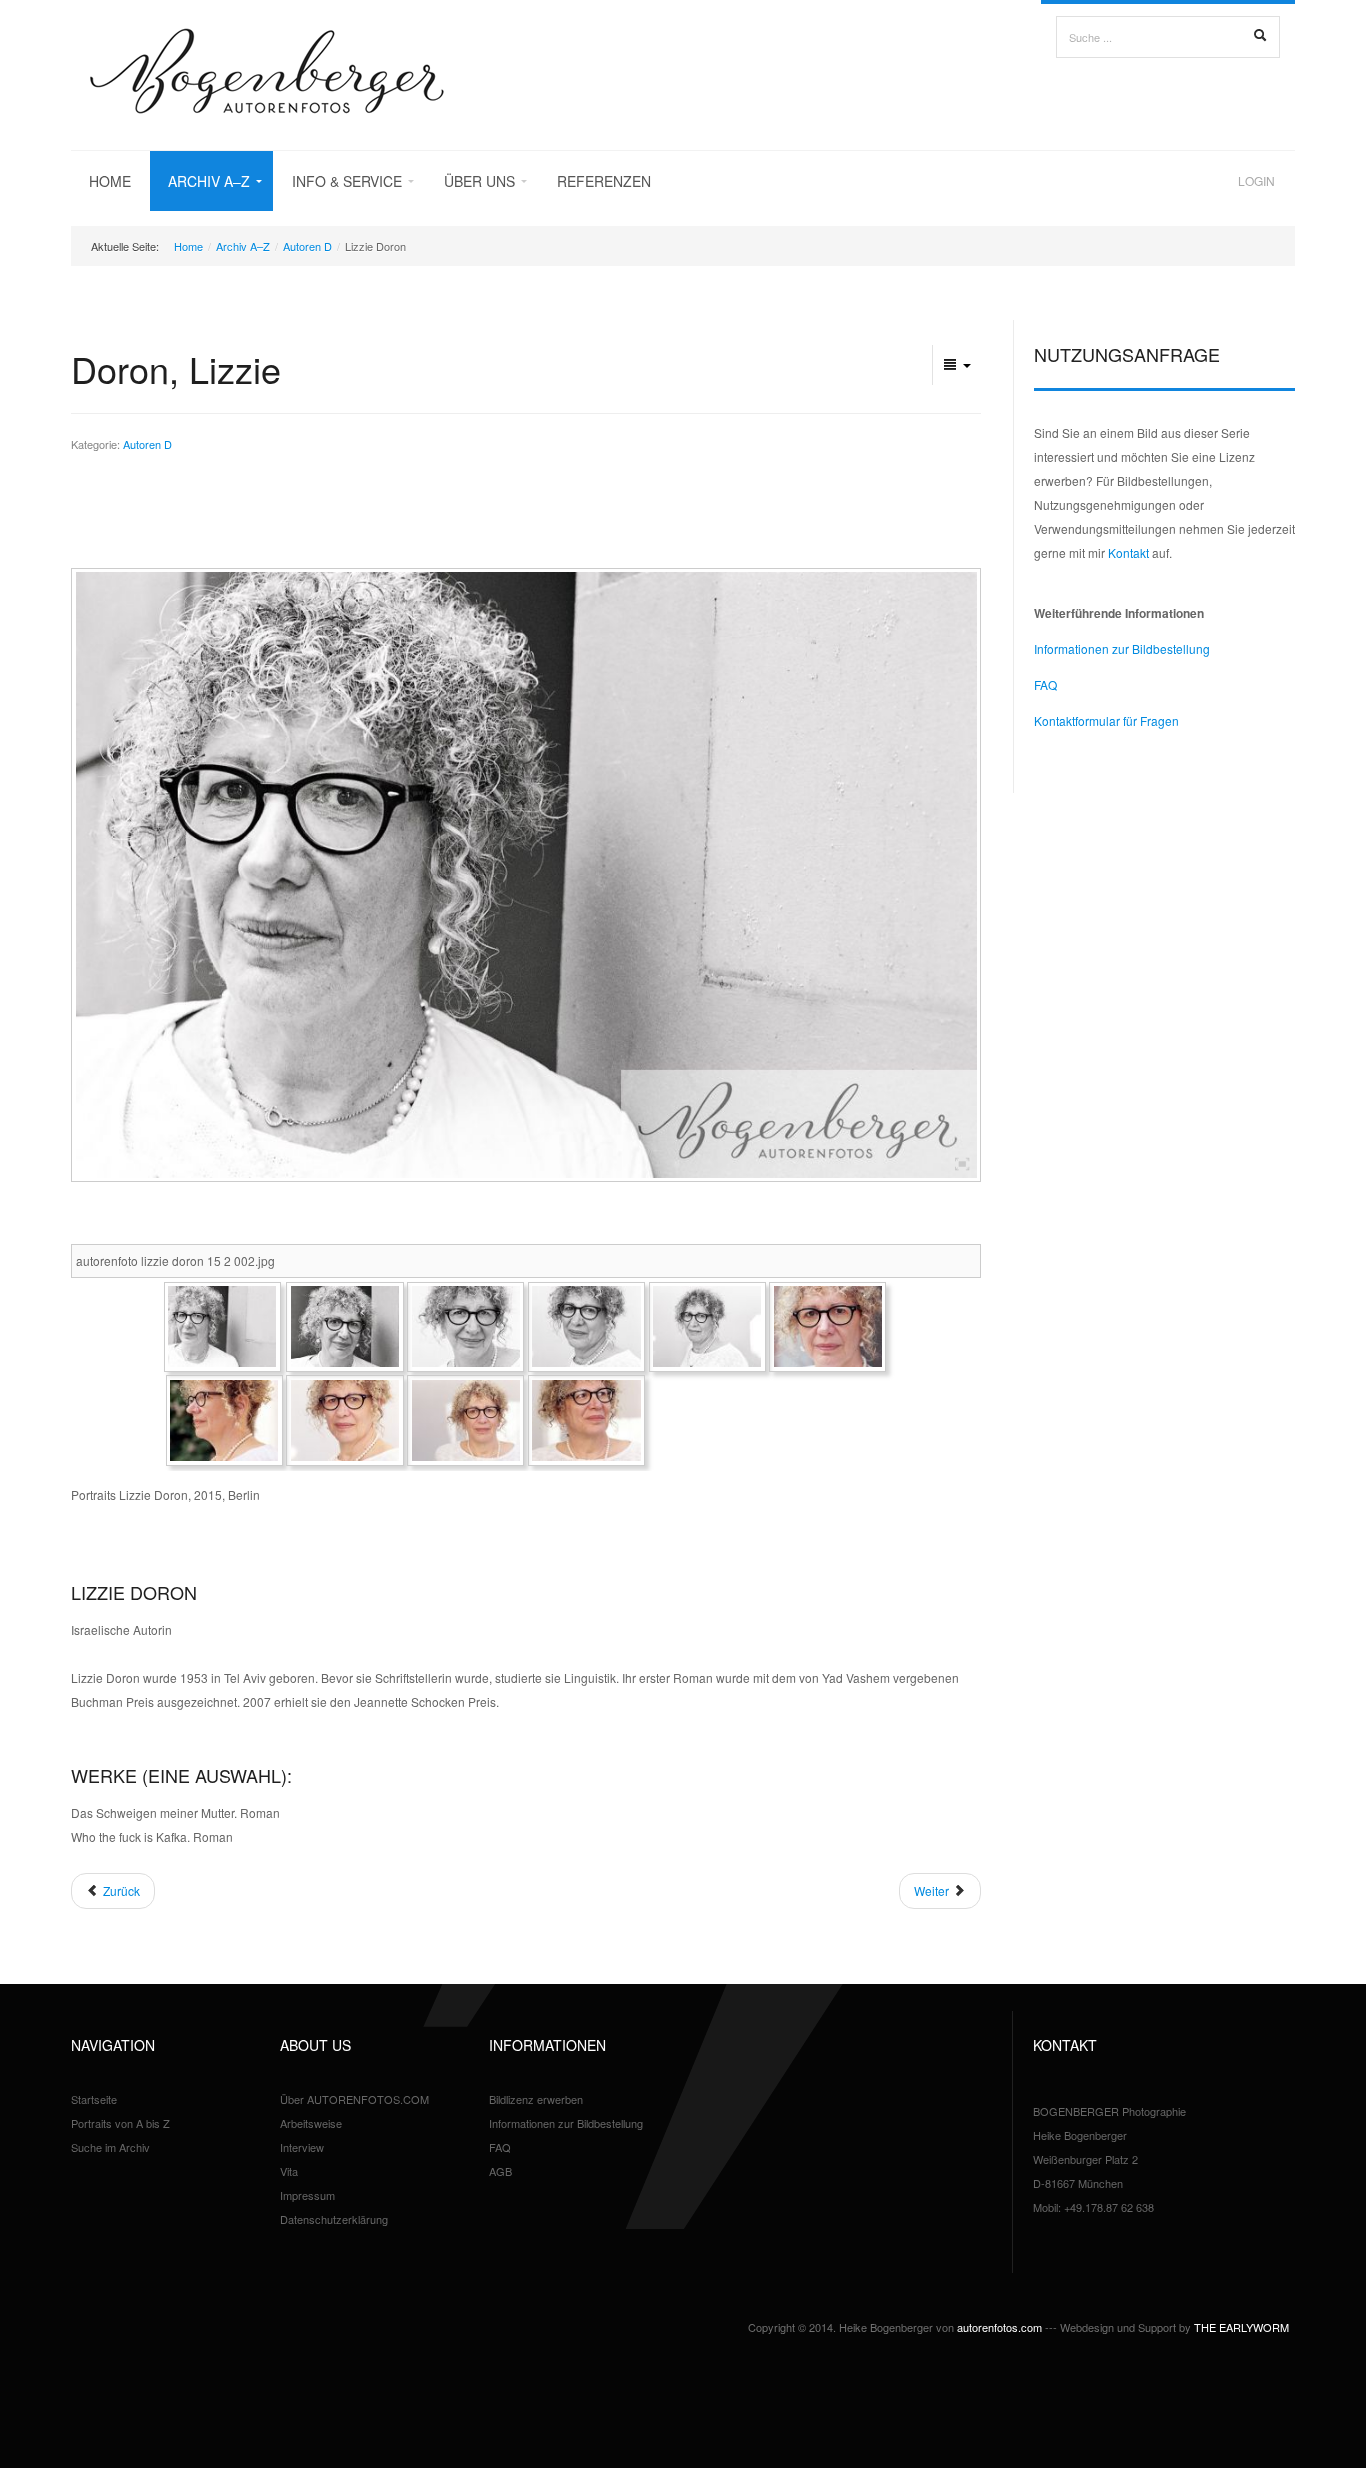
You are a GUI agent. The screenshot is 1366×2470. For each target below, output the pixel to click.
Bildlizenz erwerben (536, 2099)
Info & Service (347, 181)
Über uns (479, 181)
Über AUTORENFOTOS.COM (354, 2099)
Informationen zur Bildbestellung (1122, 648)
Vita (289, 2171)
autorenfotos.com (999, 2327)
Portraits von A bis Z (120, 2123)
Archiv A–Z (209, 181)
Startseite (94, 2099)
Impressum (307, 2195)
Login (1256, 180)
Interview (302, 2147)
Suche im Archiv (110, 2147)
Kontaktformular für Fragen (1106, 720)
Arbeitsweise (311, 2123)
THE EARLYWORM (1241, 2327)
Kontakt (1128, 552)
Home (110, 181)
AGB (500, 2171)
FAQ (1045, 684)
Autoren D (307, 246)
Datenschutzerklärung (334, 2219)
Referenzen (604, 181)
